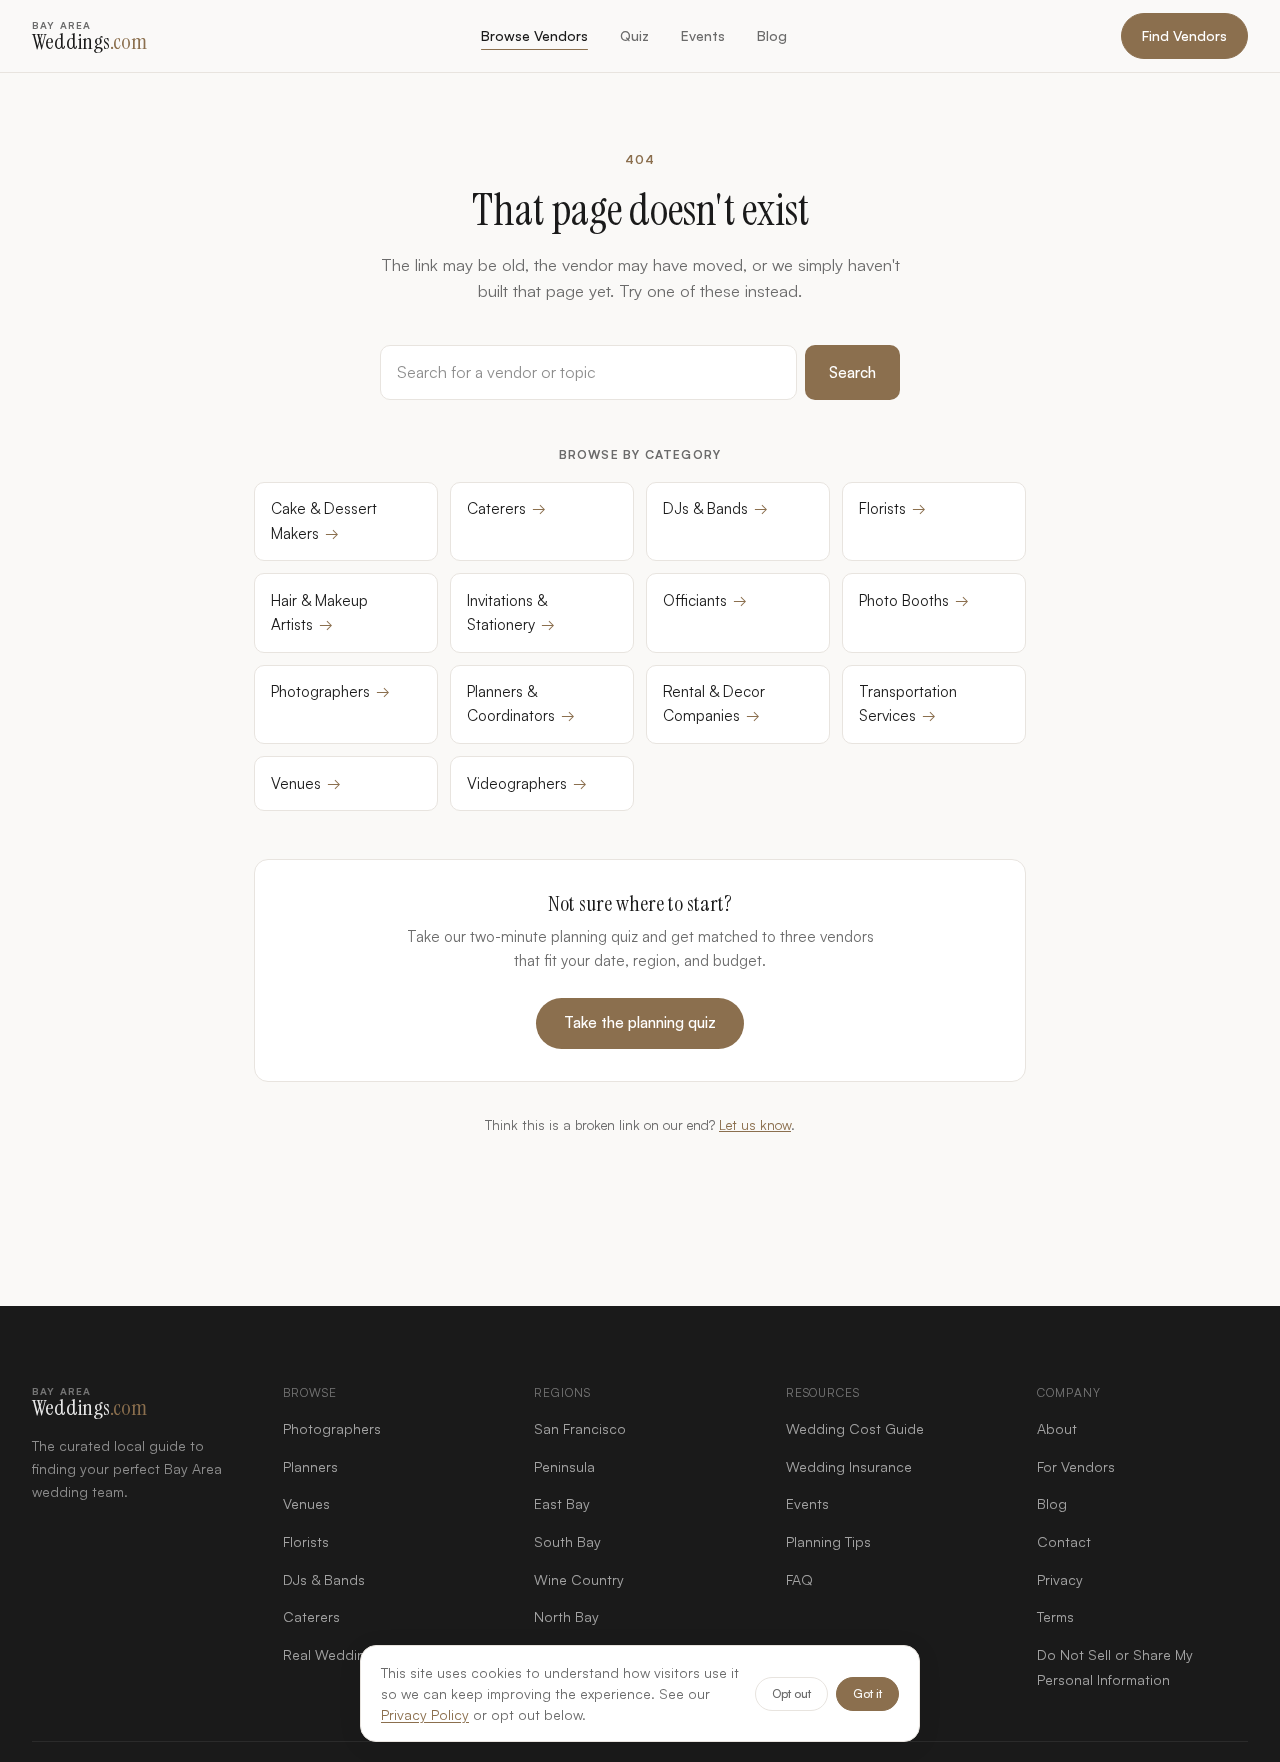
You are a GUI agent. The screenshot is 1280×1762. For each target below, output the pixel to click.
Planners (310, 1466)
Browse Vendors (534, 35)
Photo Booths (914, 600)
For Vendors (1076, 1466)
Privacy (1060, 1579)
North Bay (566, 1616)
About (1057, 1428)
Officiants (705, 600)
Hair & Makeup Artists (319, 612)
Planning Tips (828, 1541)
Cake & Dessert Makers (324, 520)
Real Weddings (332, 1654)
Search (852, 372)
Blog (772, 35)
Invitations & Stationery (511, 612)
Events (703, 35)
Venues (306, 783)
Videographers (527, 783)
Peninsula (564, 1466)
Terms (1055, 1616)
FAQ (799, 1579)
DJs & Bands (715, 508)
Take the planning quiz (640, 1022)
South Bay (567, 1541)
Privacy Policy (425, 1714)
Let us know (755, 1124)
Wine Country (579, 1579)
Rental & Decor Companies (714, 703)
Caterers (506, 508)
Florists (892, 508)
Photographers (330, 691)
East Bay (562, 1503)
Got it (867, 1693)
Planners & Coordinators (521, 703)
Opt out (791, 1693)
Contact (1064, 1541)
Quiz (634, 35)
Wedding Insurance (849, 1466)
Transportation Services (908, 703)
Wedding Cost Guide (855, 1428)
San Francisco (580, 1428)
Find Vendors (1184, 35)
